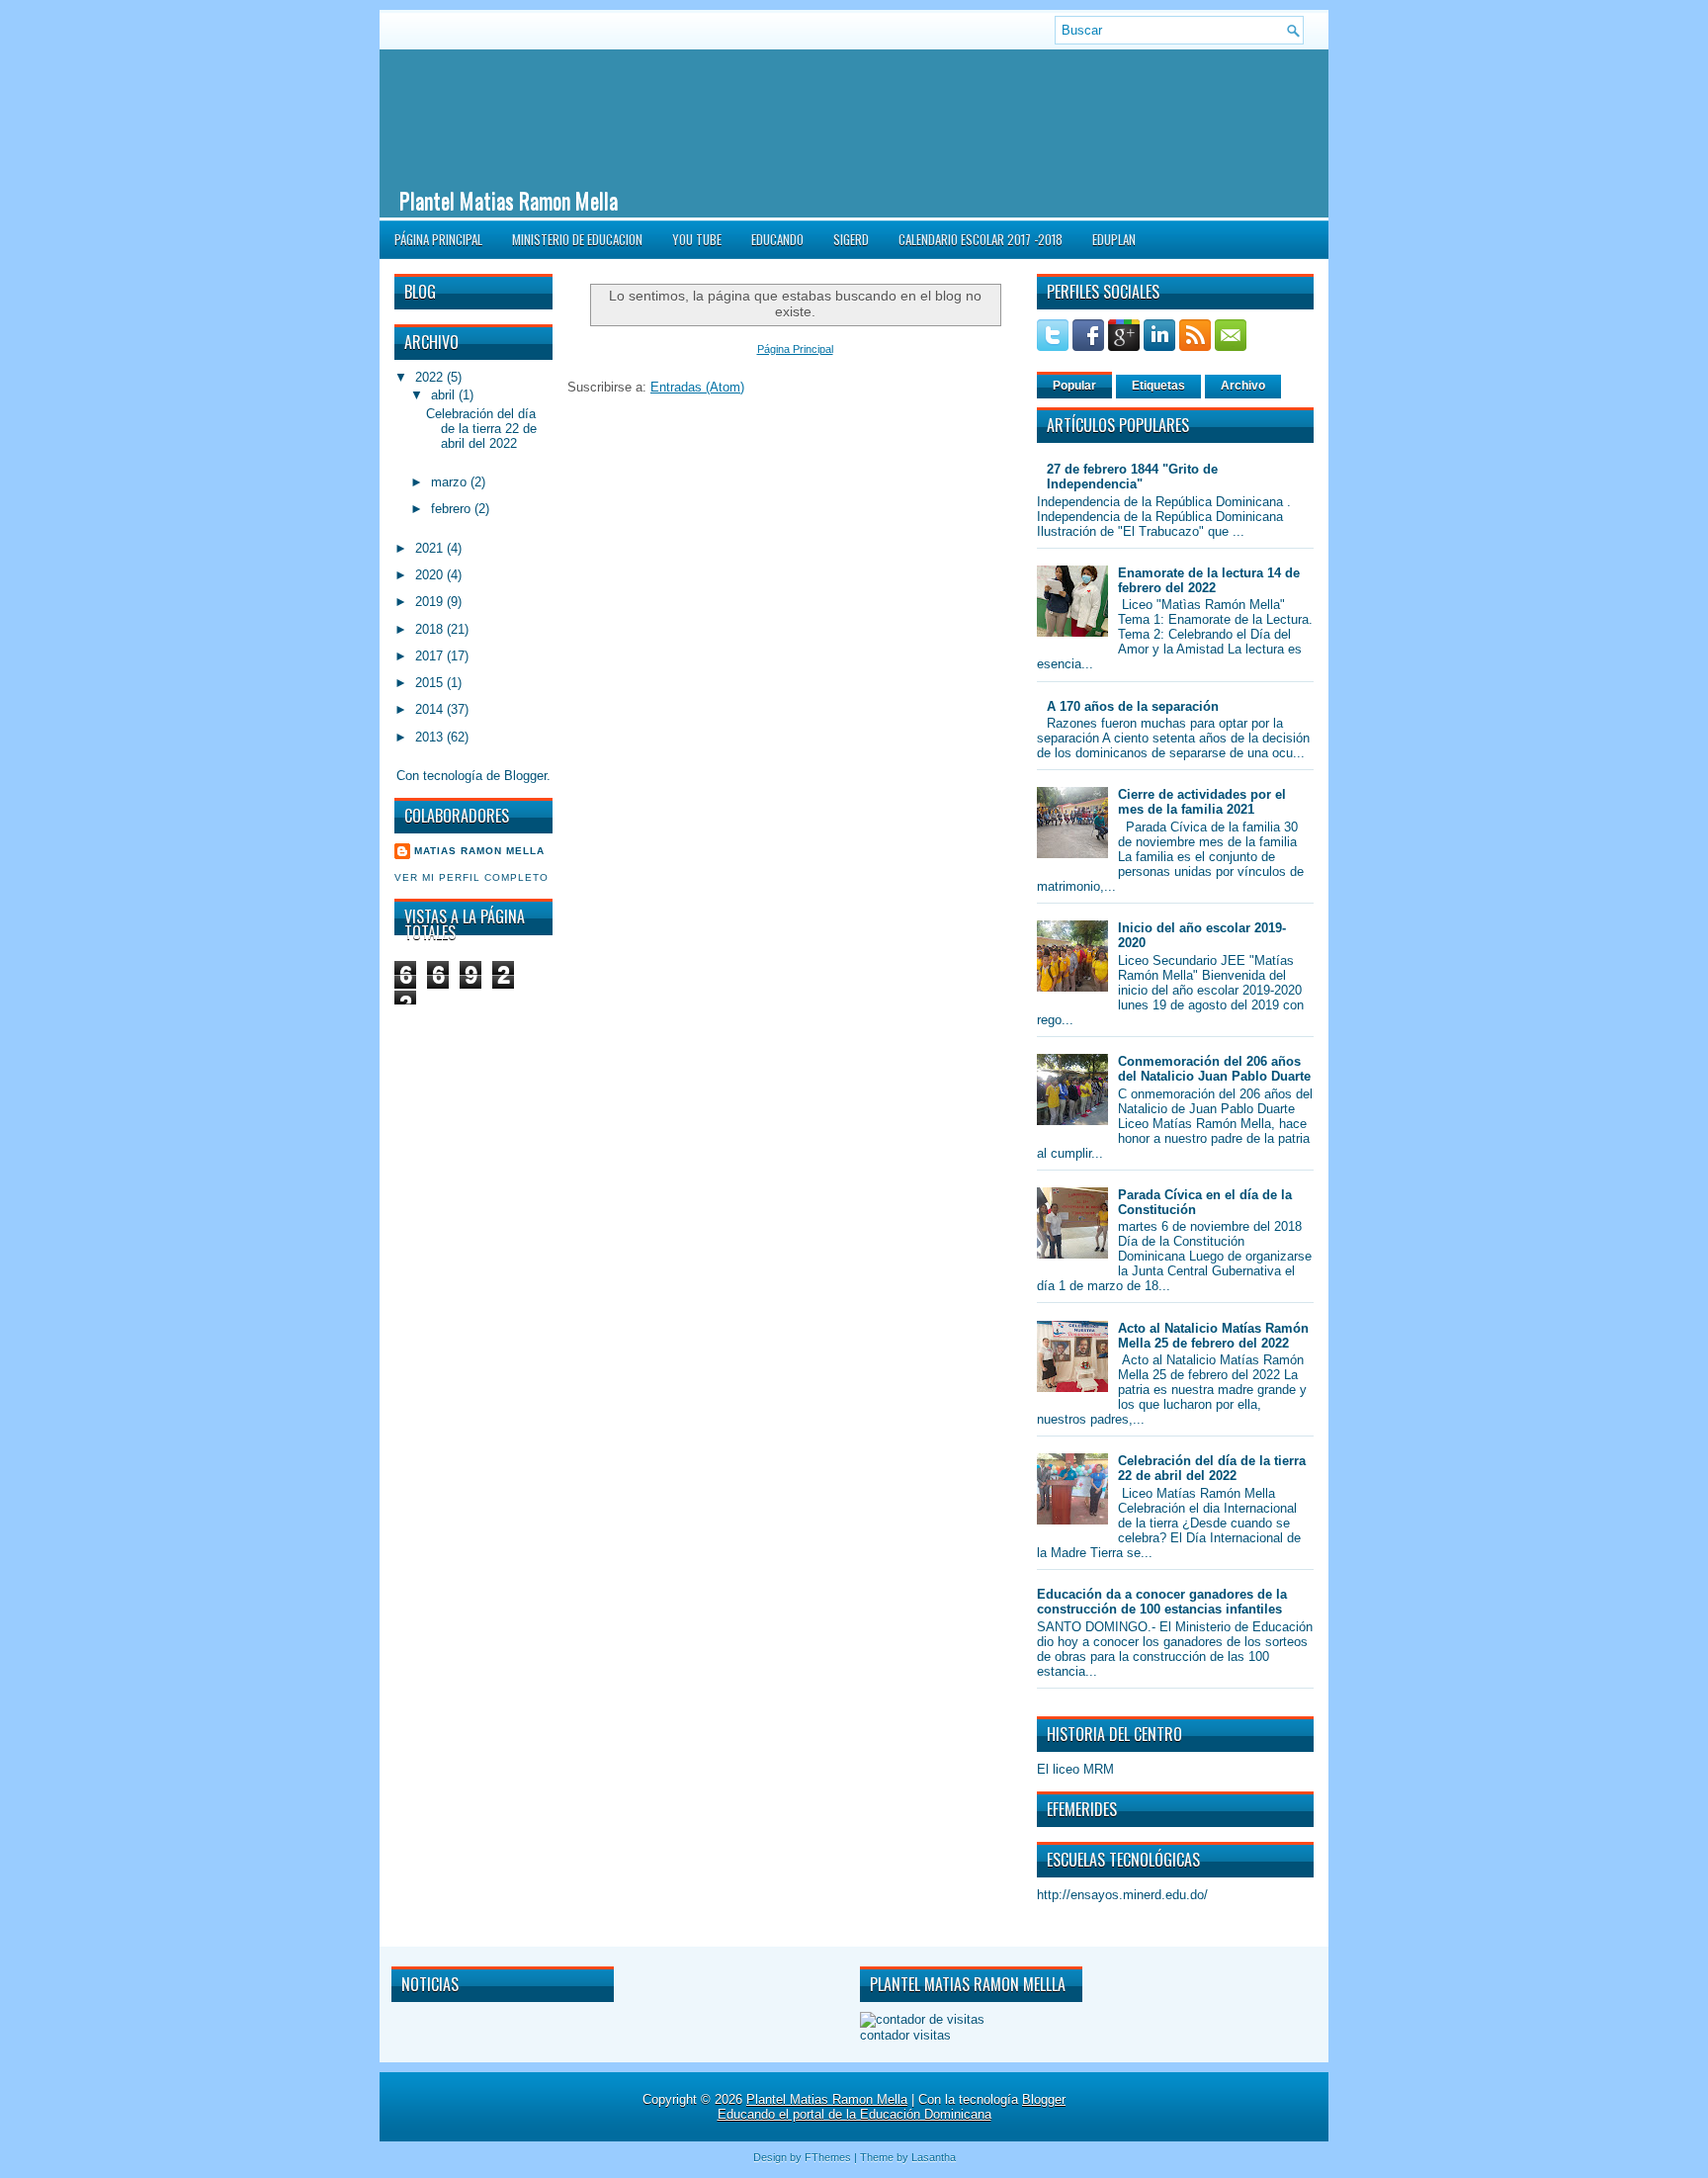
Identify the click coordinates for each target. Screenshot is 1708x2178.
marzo (451, 482)
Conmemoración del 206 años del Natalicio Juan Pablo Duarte (1214, 1069)
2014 (431, 709)
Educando (777, 239)
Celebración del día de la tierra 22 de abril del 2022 (481, 429)
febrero (453, 509)
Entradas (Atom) (697, 387)
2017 (431, 656)
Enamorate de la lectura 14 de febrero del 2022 (1209, 580)
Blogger (525, 776)
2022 (431, 377)
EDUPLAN (1114, 239)
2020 (431, 575)
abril (445, 395)
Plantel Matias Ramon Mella (509, 200)
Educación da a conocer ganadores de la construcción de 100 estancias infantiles (1162, 1602)
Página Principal (438, 239)
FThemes (828, 2157)
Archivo (1243, 386)
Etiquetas (1158, 386)
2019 (431, 602)
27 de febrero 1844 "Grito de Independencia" (1132, 477)
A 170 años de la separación (1133, 706)
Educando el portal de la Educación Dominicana (854, 2114)
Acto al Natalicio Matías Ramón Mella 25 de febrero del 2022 (1213, 1336)
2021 (431, 548)
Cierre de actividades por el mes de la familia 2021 (1202, 802)
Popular (1074, 386)
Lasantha (934, 2157)
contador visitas (905, 2035)
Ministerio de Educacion (577, 239)
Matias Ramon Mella (479, 851)
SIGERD (851, 239)
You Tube (697, 239)
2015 (431, 683)
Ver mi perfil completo (471, 877)
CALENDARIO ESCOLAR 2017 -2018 (981, 239)
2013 (431, 737)
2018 (431, 629)
